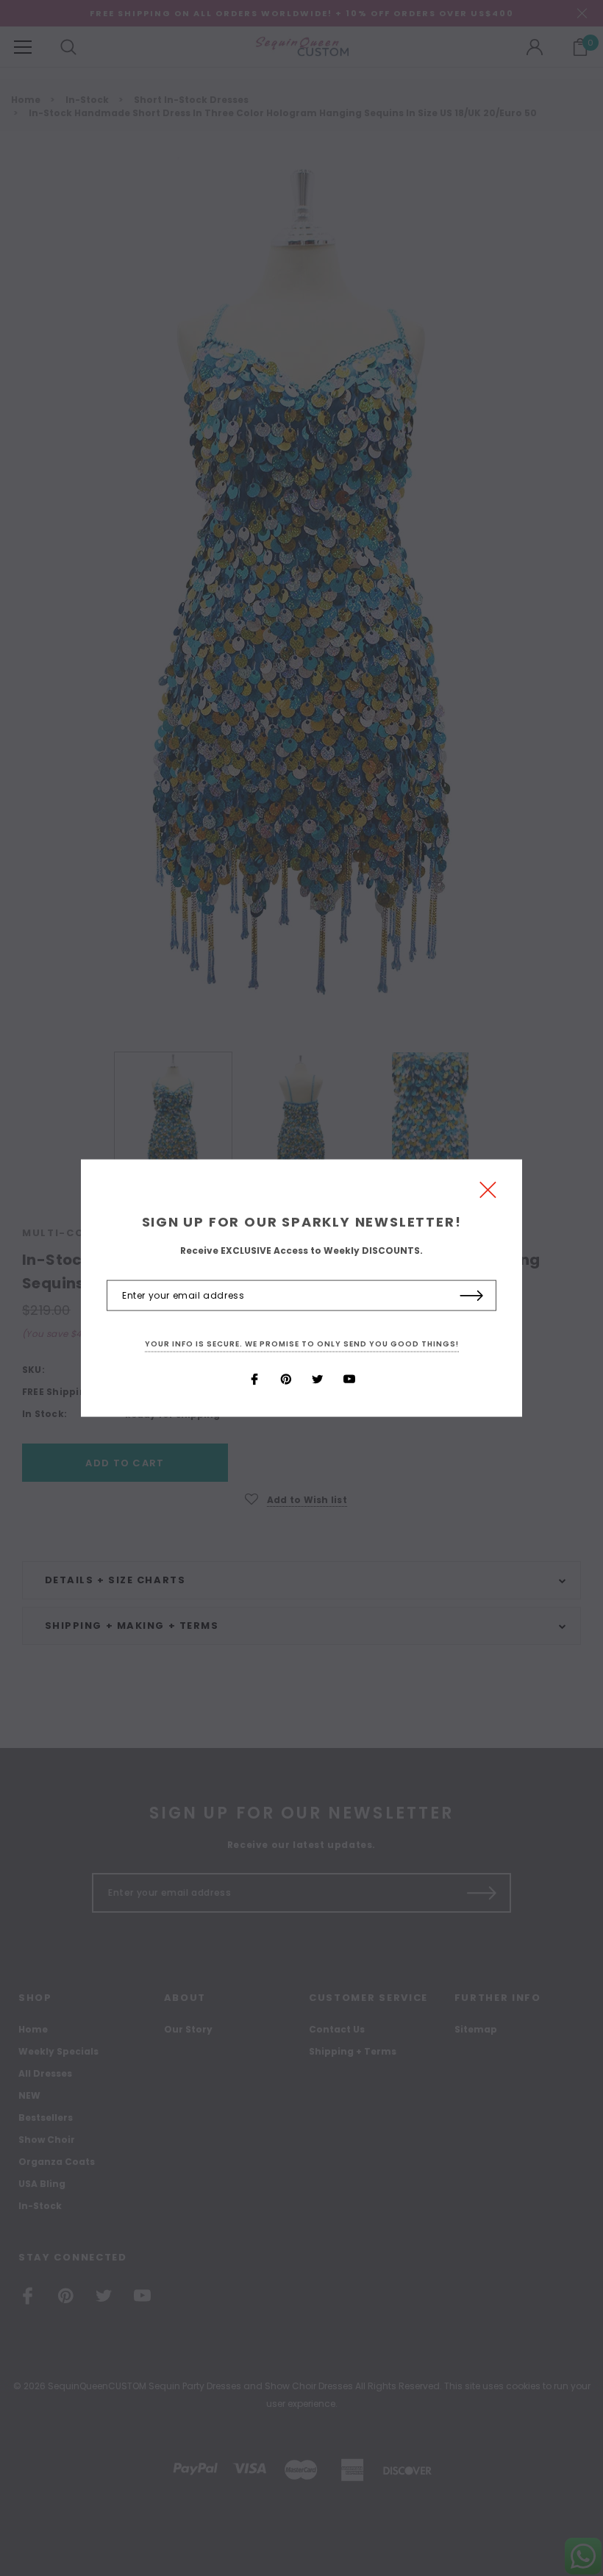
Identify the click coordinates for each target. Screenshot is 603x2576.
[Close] (488, 1193)
